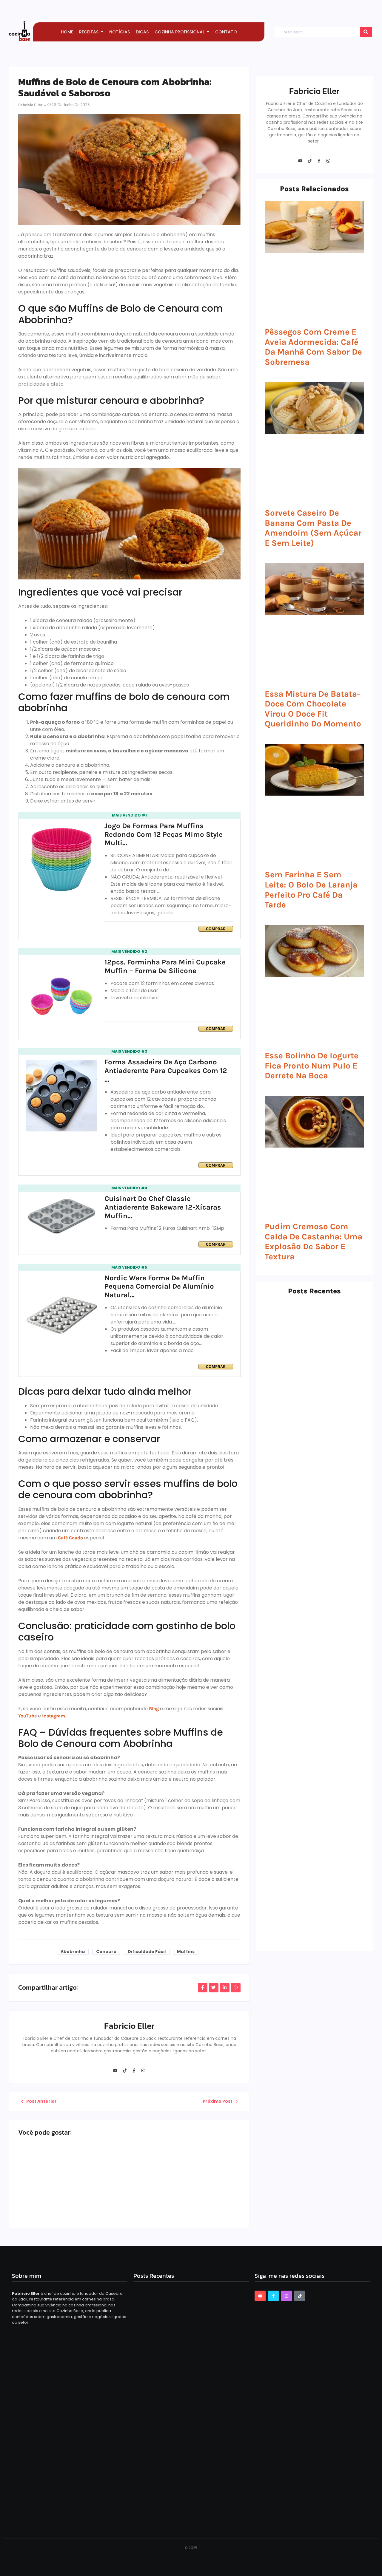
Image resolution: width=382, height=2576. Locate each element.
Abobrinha (73, 1952)
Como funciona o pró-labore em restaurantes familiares (177, 2193)
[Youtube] (115, 2071)
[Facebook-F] (134, 2071)
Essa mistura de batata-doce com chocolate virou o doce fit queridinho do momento (313, 709)
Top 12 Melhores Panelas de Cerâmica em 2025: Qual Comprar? (70, 2193)
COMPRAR (216, 929)
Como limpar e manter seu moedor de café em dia (311, 1503)
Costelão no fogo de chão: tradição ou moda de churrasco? (313, 1860)
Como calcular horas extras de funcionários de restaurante (312, 1790)
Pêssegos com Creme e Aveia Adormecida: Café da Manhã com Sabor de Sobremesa (313, 347)
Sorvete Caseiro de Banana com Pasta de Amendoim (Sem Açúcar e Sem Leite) (313, 528)
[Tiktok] (124, 2071)
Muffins (186, 1952)
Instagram (54, 1716)
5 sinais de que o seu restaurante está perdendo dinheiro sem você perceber (307, 1720)
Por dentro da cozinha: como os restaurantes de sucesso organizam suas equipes (310, 1577)
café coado (70, 1538)
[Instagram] (143, 2071)
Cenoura (106, 1952)
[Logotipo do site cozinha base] (20, 31)
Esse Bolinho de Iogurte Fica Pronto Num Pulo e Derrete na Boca (312, 1066)
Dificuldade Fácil (147, 1952)
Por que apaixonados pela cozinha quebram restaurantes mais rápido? (313, 1649)
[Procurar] (366, 32)
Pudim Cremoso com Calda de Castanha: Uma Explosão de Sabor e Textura (314, 1241)
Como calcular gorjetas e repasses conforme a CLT (314, 1931)
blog (154, 1709)
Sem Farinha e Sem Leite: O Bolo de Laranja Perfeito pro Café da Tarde (311, 890)
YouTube (27, 1716)
